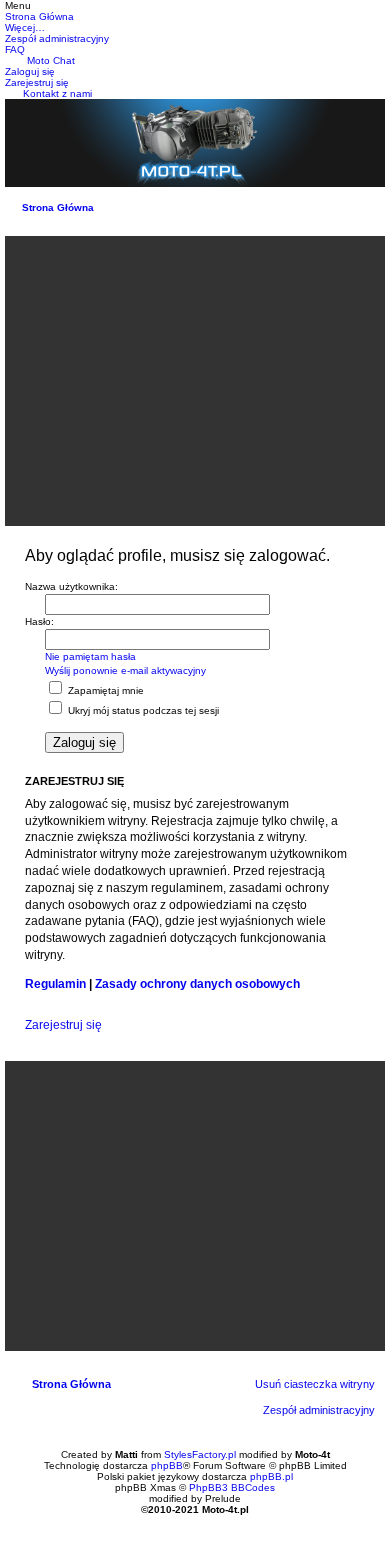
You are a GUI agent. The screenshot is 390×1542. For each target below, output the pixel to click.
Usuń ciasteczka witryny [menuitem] (315, 1384)
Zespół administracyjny (57, 38)
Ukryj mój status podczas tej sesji (142, 710)
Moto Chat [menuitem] (51, 60)
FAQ (15, 49)
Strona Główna (58, 207)
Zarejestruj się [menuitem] (37, 82)
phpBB (167, 1465)
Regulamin (55, 984)
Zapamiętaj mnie (104, 690)
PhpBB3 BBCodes (232, 1487)
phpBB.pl (271, 1476)
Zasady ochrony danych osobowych (197, 984)
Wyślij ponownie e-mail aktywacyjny (125, 670)
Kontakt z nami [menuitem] (57, 93)
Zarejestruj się (63, 1025)
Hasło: (39, 621)
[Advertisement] (195, 381)
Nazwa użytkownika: (71, 586)
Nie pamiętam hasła (90, 656)
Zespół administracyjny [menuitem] (319, 1410)
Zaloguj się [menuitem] (30, 71)
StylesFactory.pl (200, 1454)
